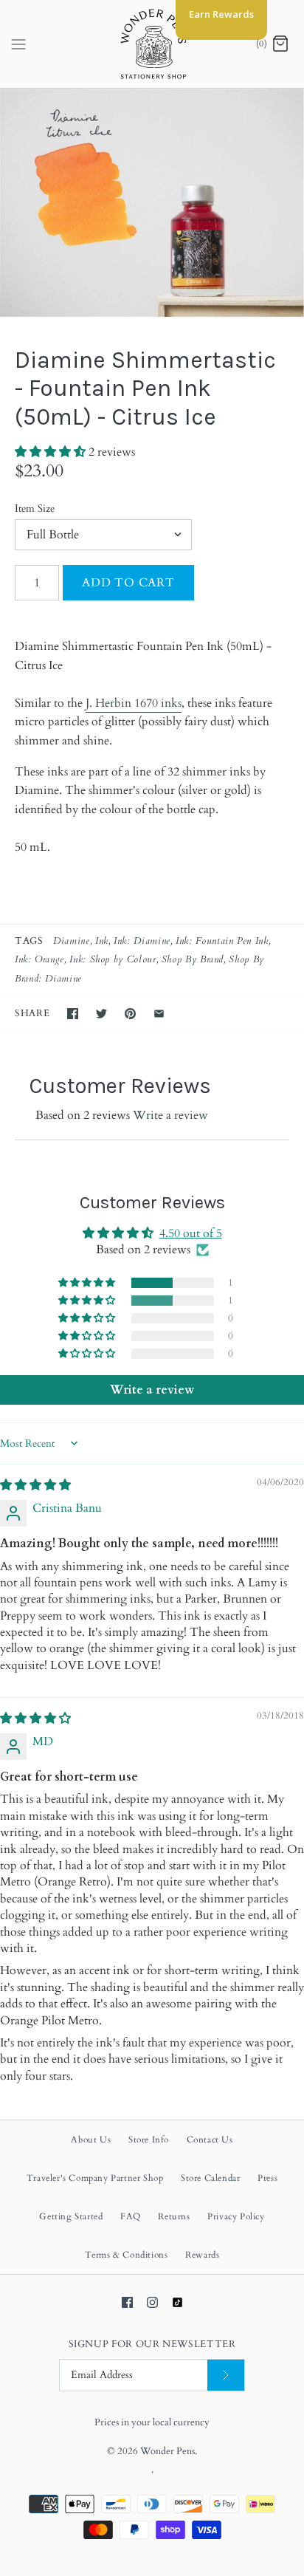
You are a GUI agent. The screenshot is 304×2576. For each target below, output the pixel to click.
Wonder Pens (167, 2451)
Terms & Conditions (127, 2255)
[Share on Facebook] (73, 1014)
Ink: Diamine (142, 941)
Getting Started (71, 2216)
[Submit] (226, 2375)
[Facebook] (127, 2302)
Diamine (71, 941)
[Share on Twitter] (101, 1014)
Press (267, 2178)
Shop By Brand (193, 959)
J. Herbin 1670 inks (134, 703)
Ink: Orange (39, 959)
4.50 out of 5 (191, 1233)
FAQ (131, 2216)
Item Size (35, 508)
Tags (29, 941)
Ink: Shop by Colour (113, 959)
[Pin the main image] (130, 1014)
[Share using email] (159, 1014)
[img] (35, 1485)
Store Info (149, 2140)
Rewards (202, 2255)
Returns (174, 2216)
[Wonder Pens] (152, 44)
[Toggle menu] (18, 44)
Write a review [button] (152, 1390)
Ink (102, 941)
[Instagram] (152, 2302)
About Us (91, 2140)
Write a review (170, 1115)
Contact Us (210, 2140)
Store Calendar (210, 2178)
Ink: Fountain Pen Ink (222, 941)
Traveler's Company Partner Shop (95, 2178)
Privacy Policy (236, 2216)
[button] (52, 452)
